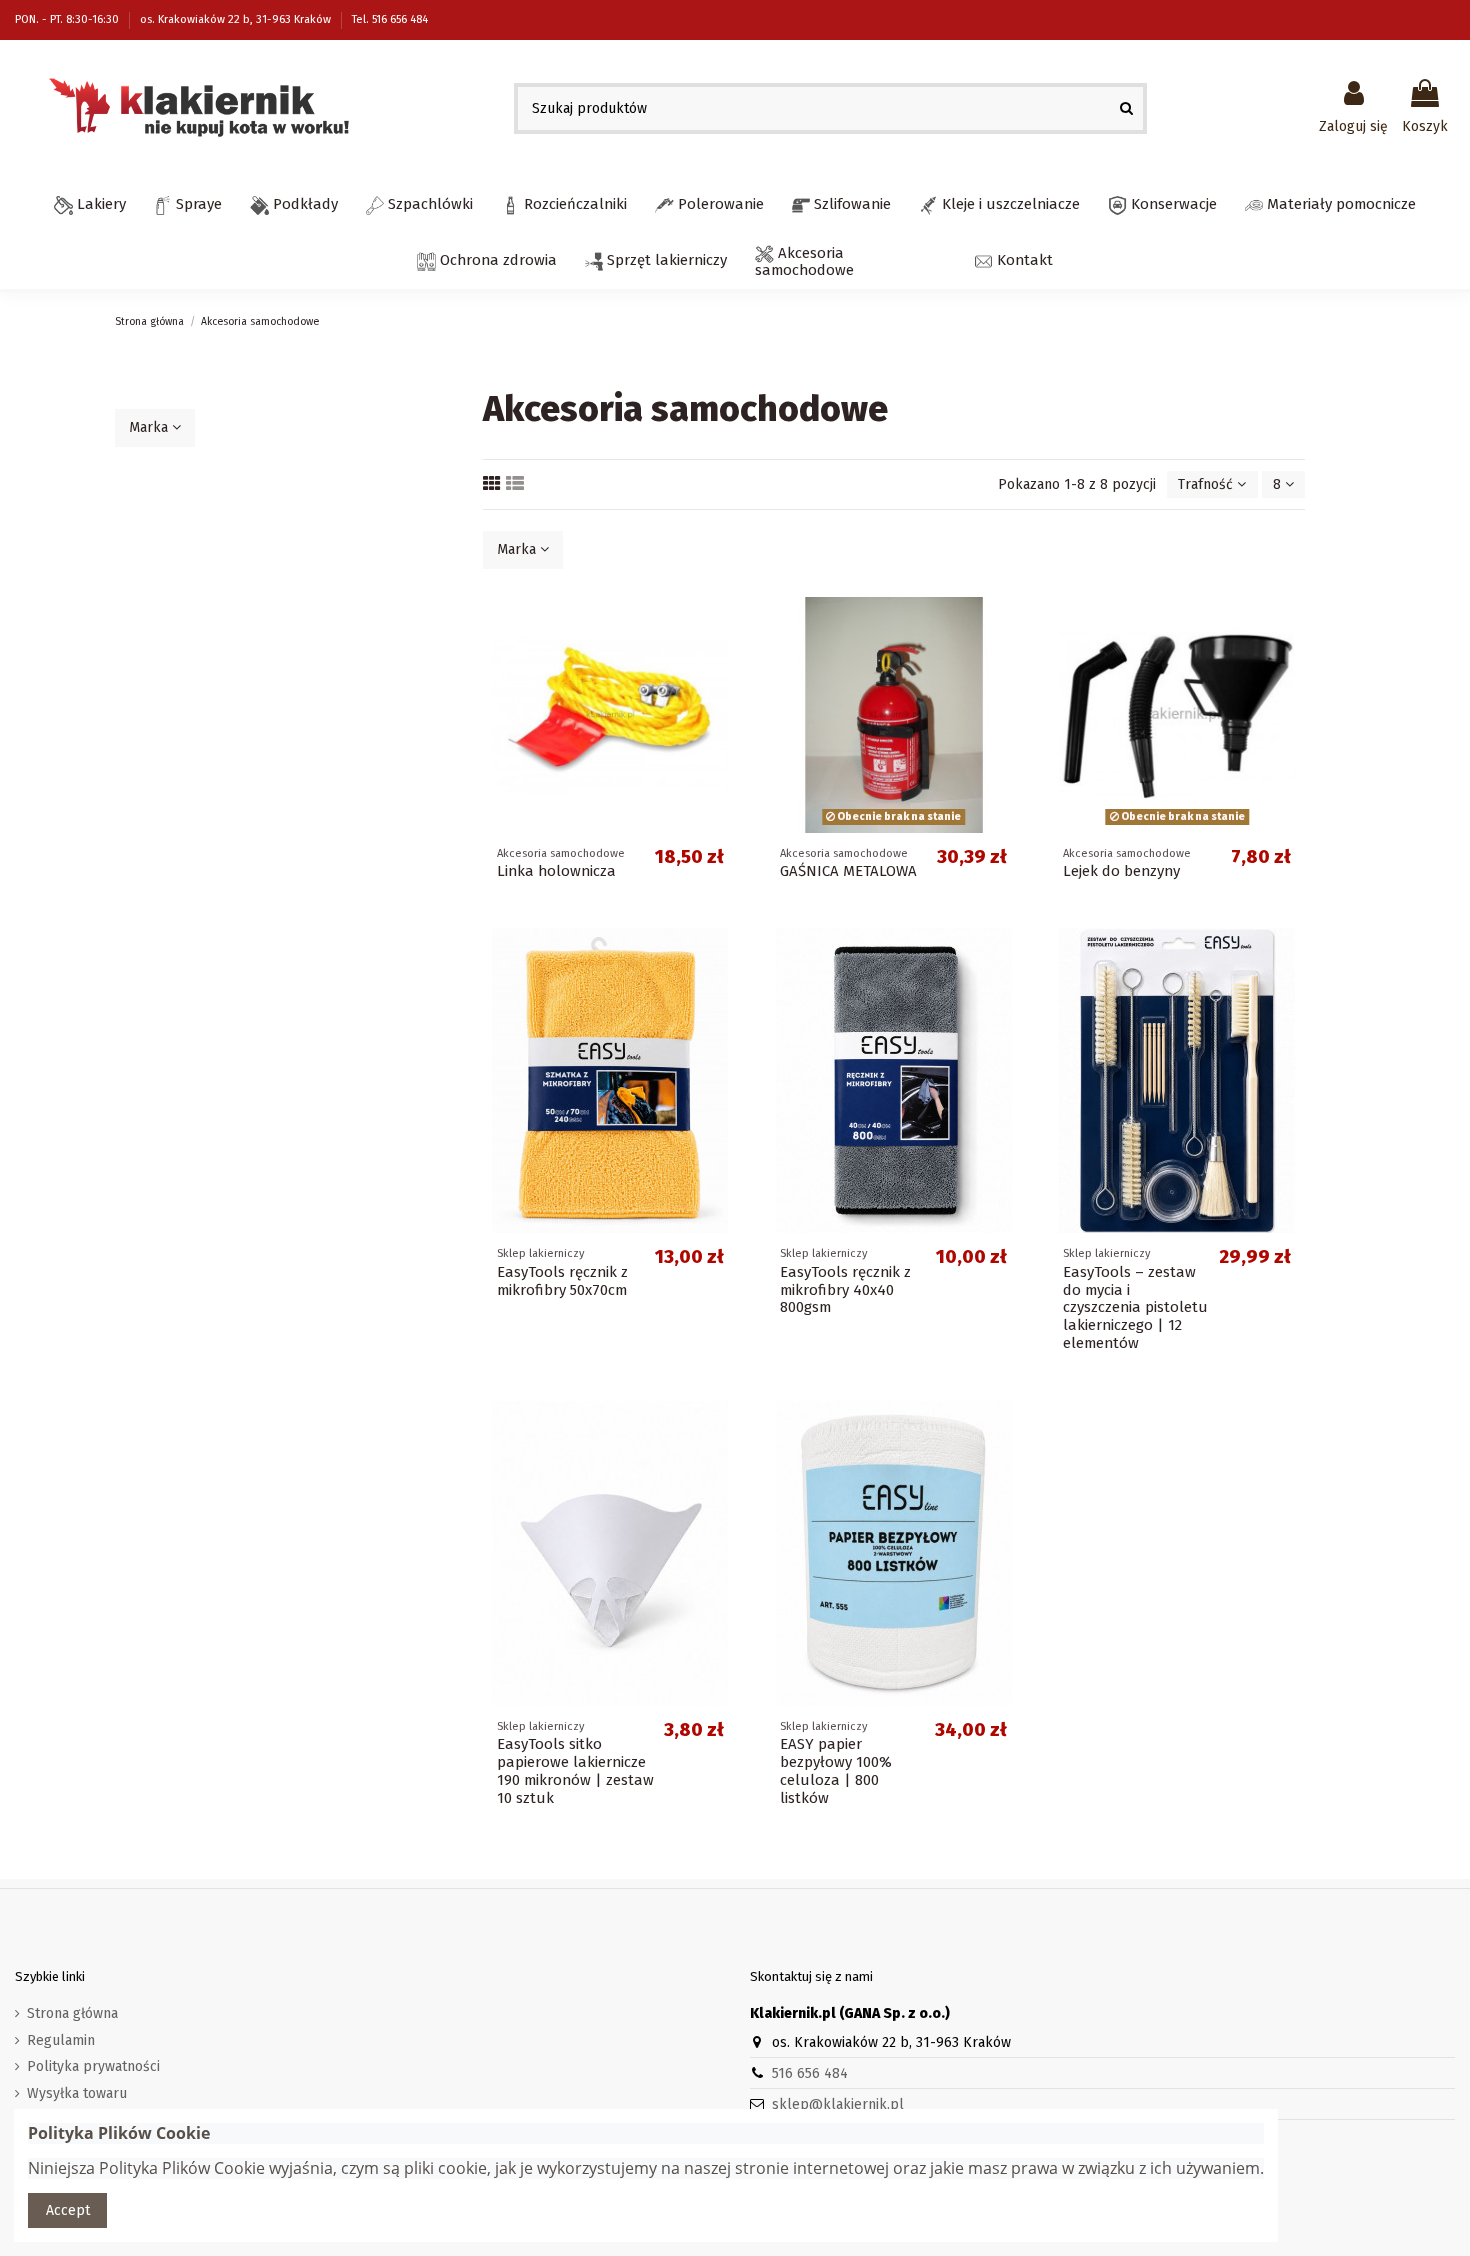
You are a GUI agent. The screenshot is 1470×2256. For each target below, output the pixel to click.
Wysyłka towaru (77, 2093)
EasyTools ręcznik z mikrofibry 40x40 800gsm (845, 1290)
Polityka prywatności (93, 2066)
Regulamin (61, 2040)
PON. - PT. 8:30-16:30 (68, 19)
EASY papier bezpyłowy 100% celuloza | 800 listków (836, 1771)
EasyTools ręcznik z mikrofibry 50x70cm (562, 1281)
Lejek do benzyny (1121, 871)
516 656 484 (810, 2073)
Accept (68, 2210)
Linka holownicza (556, 871)
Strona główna (72, 2013)
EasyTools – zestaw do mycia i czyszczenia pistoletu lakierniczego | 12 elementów (1135, 1308)
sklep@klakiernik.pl (838, 2104)
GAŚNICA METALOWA (848, 871)
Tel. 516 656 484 (390, 19)
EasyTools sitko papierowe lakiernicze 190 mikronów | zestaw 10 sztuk (575, 1771)
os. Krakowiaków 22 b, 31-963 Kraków (237, 19)
